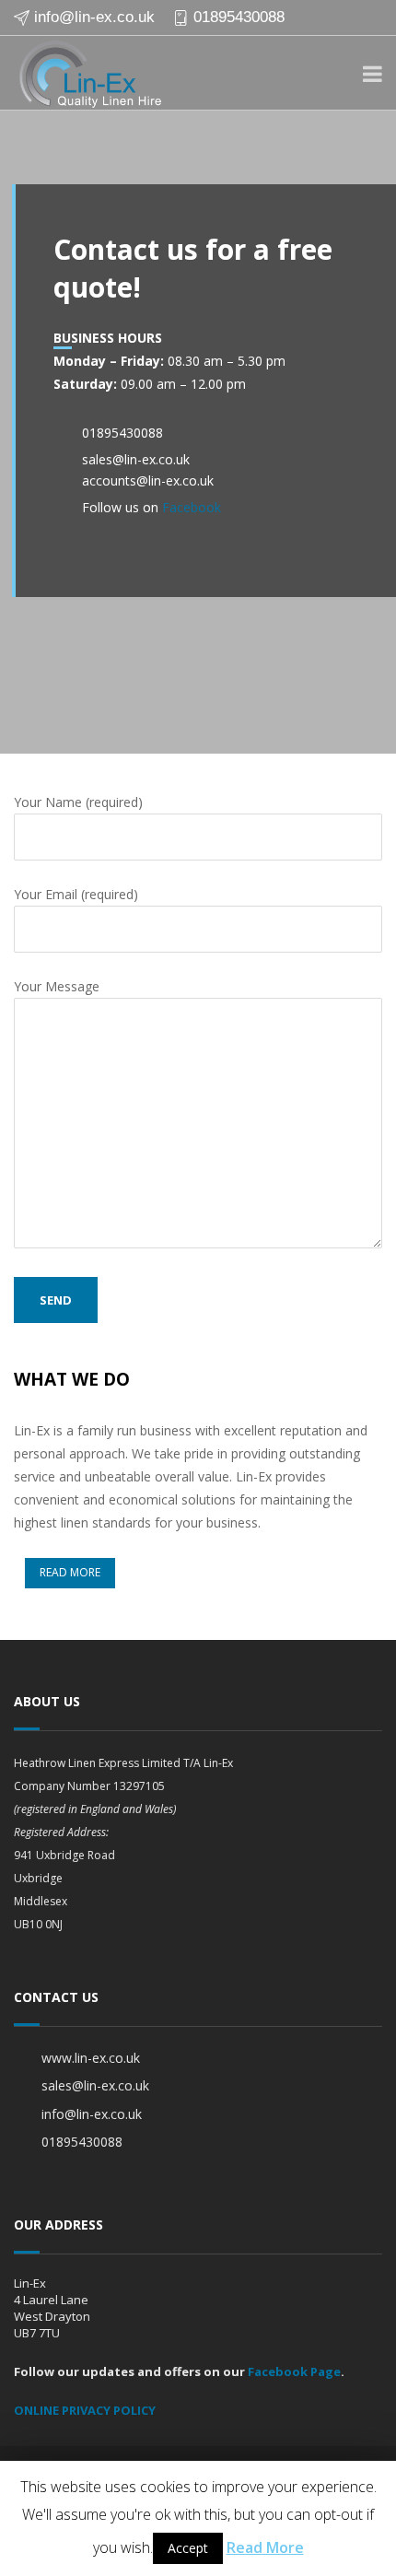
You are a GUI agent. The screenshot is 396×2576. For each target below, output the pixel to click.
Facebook (192, 507)
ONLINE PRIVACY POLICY (85, 2410)
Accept (188, 2548)
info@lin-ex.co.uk (94, 17)
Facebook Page (294, 2371)
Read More (265, 2547)
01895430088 (239, 17)
